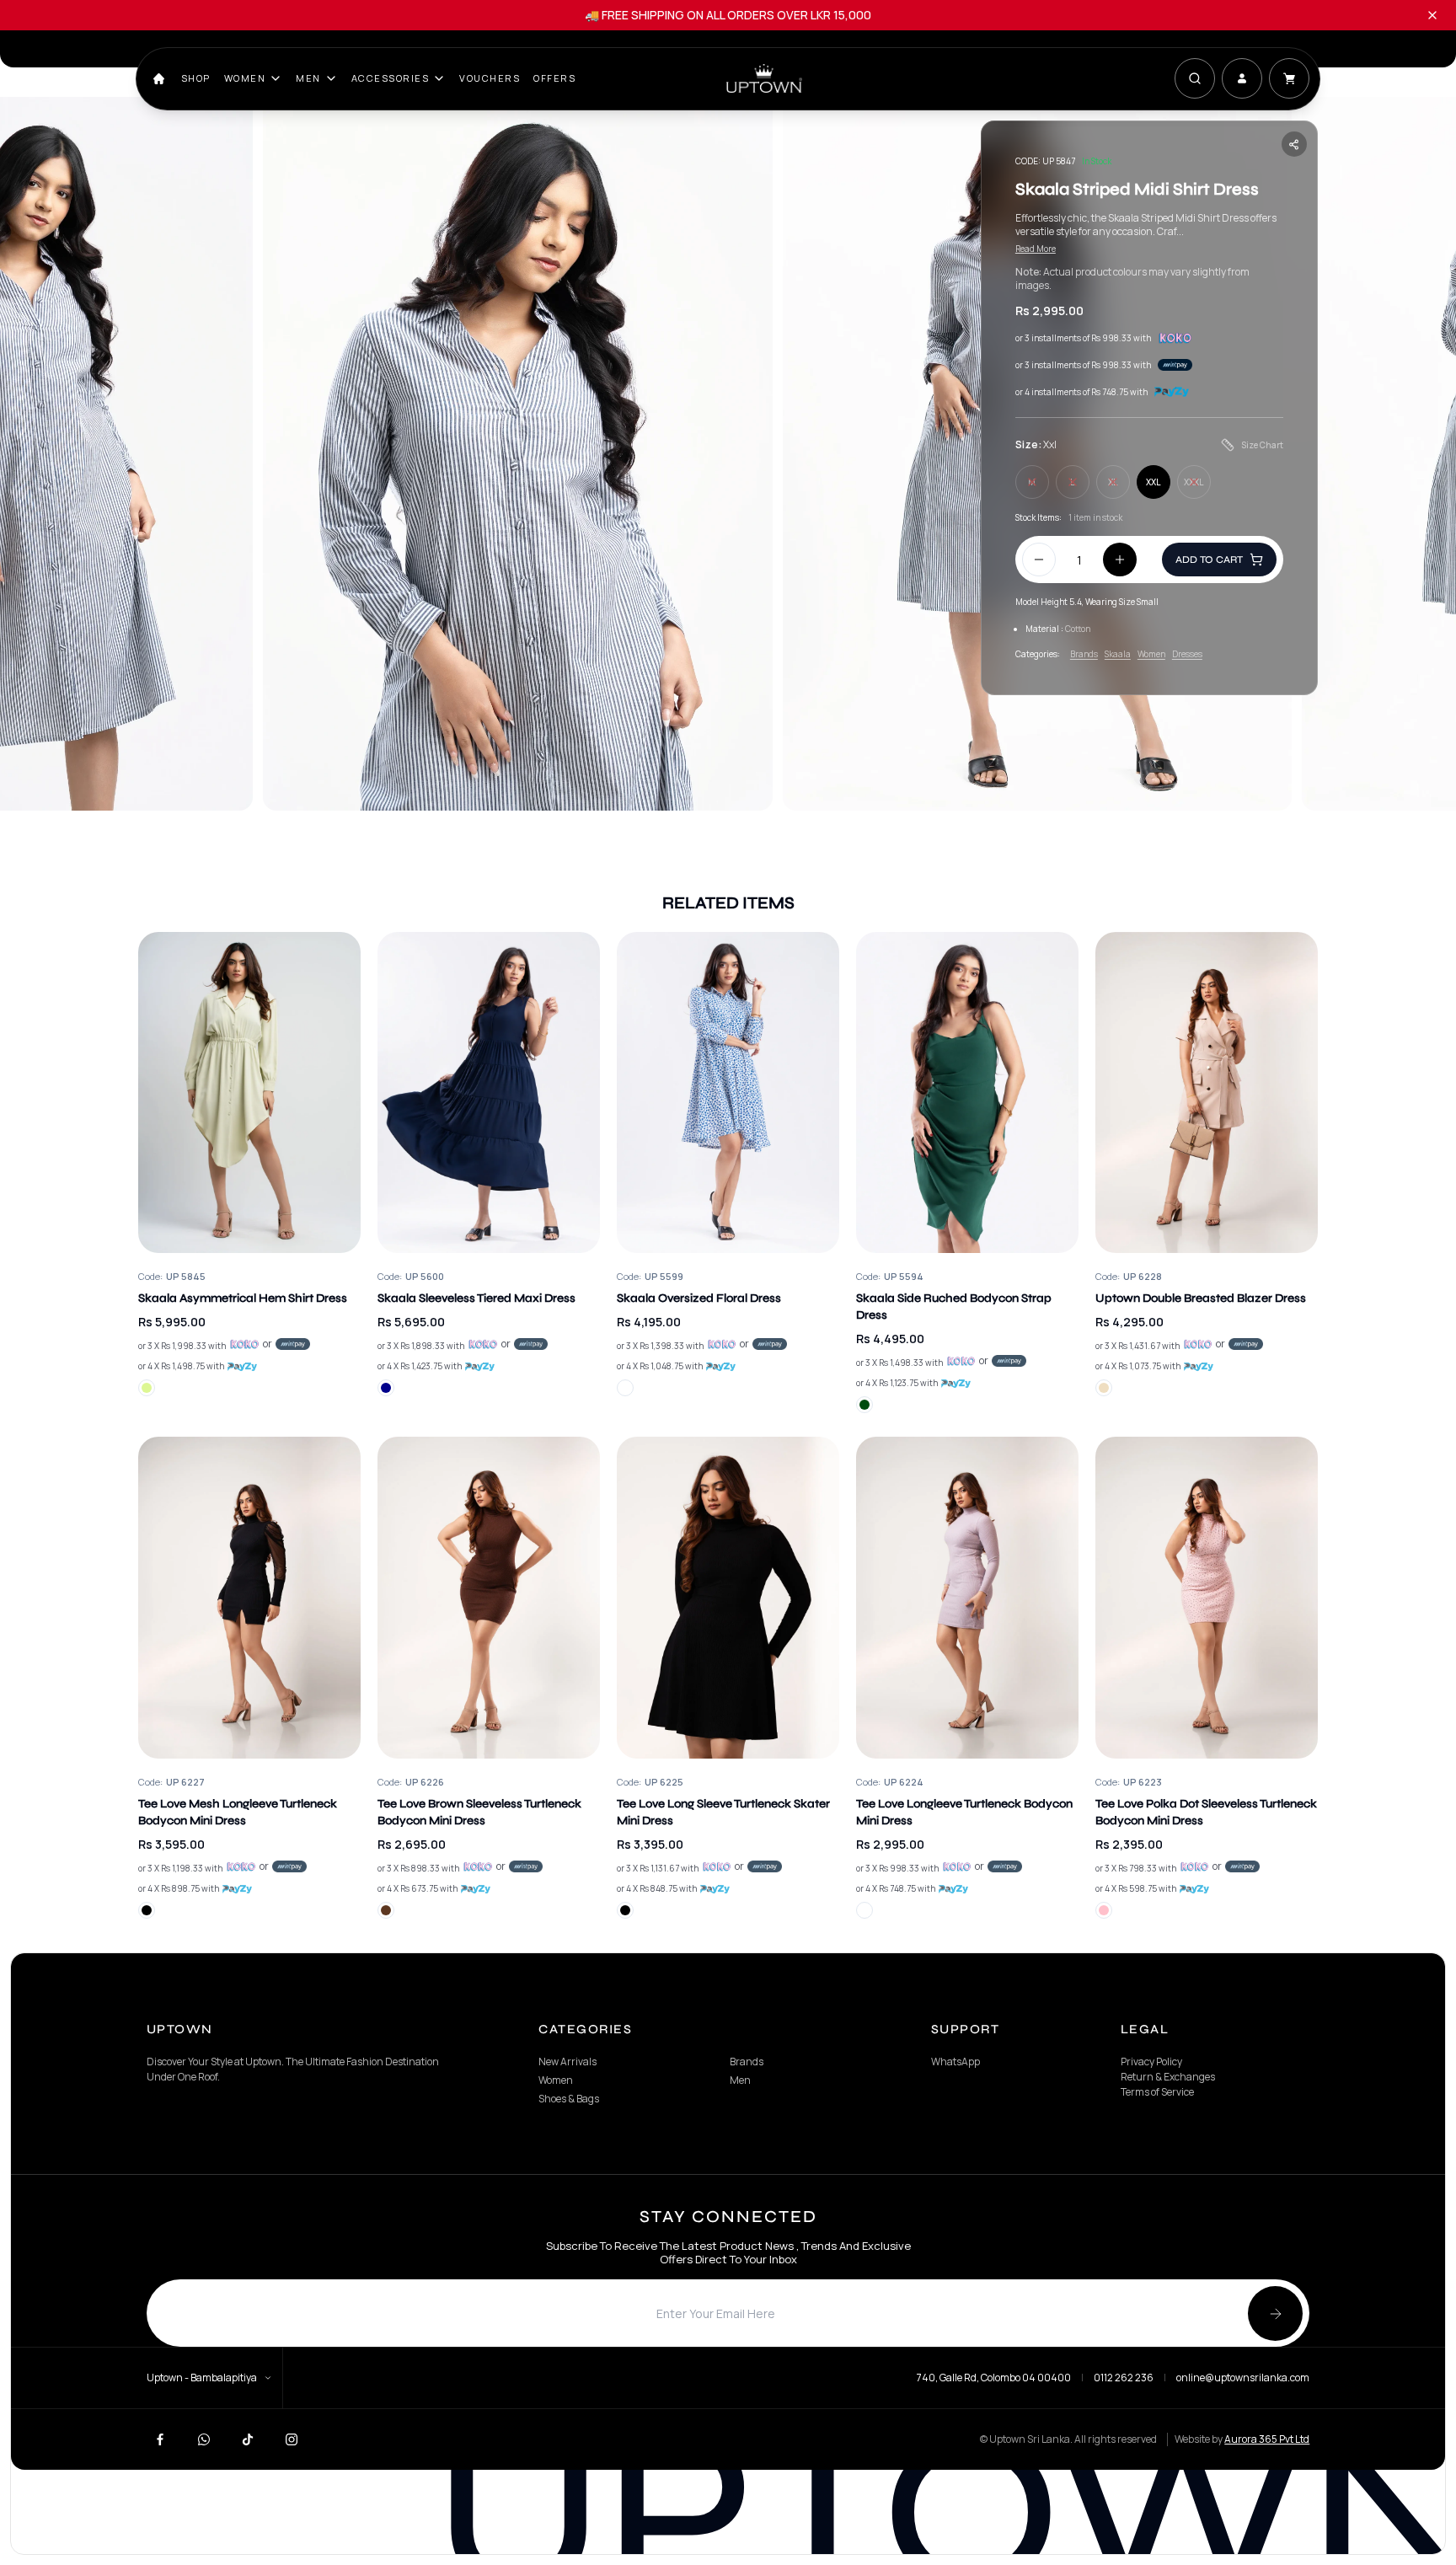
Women (245, 78)
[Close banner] (1432, 15)
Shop (196, 78)
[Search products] (1195, 78)
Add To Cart (1209, 560)
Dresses (1187, 654)
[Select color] (147, 1388)
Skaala (1118, 654)
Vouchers (490, 78)
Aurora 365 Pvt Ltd (1267, 2439)
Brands (1084, 654)
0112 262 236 (1124, 2378)
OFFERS (554, 78)
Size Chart (1262, 445)
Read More (1036, 249)
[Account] (1242, 78)
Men (308, 78)
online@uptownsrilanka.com (1243, 2378)
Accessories (391, 78)
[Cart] (1289, 78)
